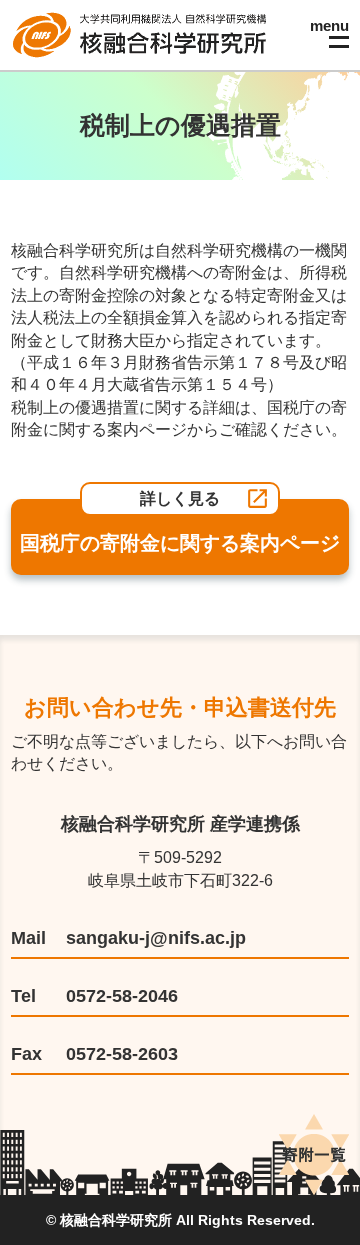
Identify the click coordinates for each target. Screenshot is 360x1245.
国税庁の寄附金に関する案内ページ (180, 543)
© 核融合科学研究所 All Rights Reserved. (180, 1220)
